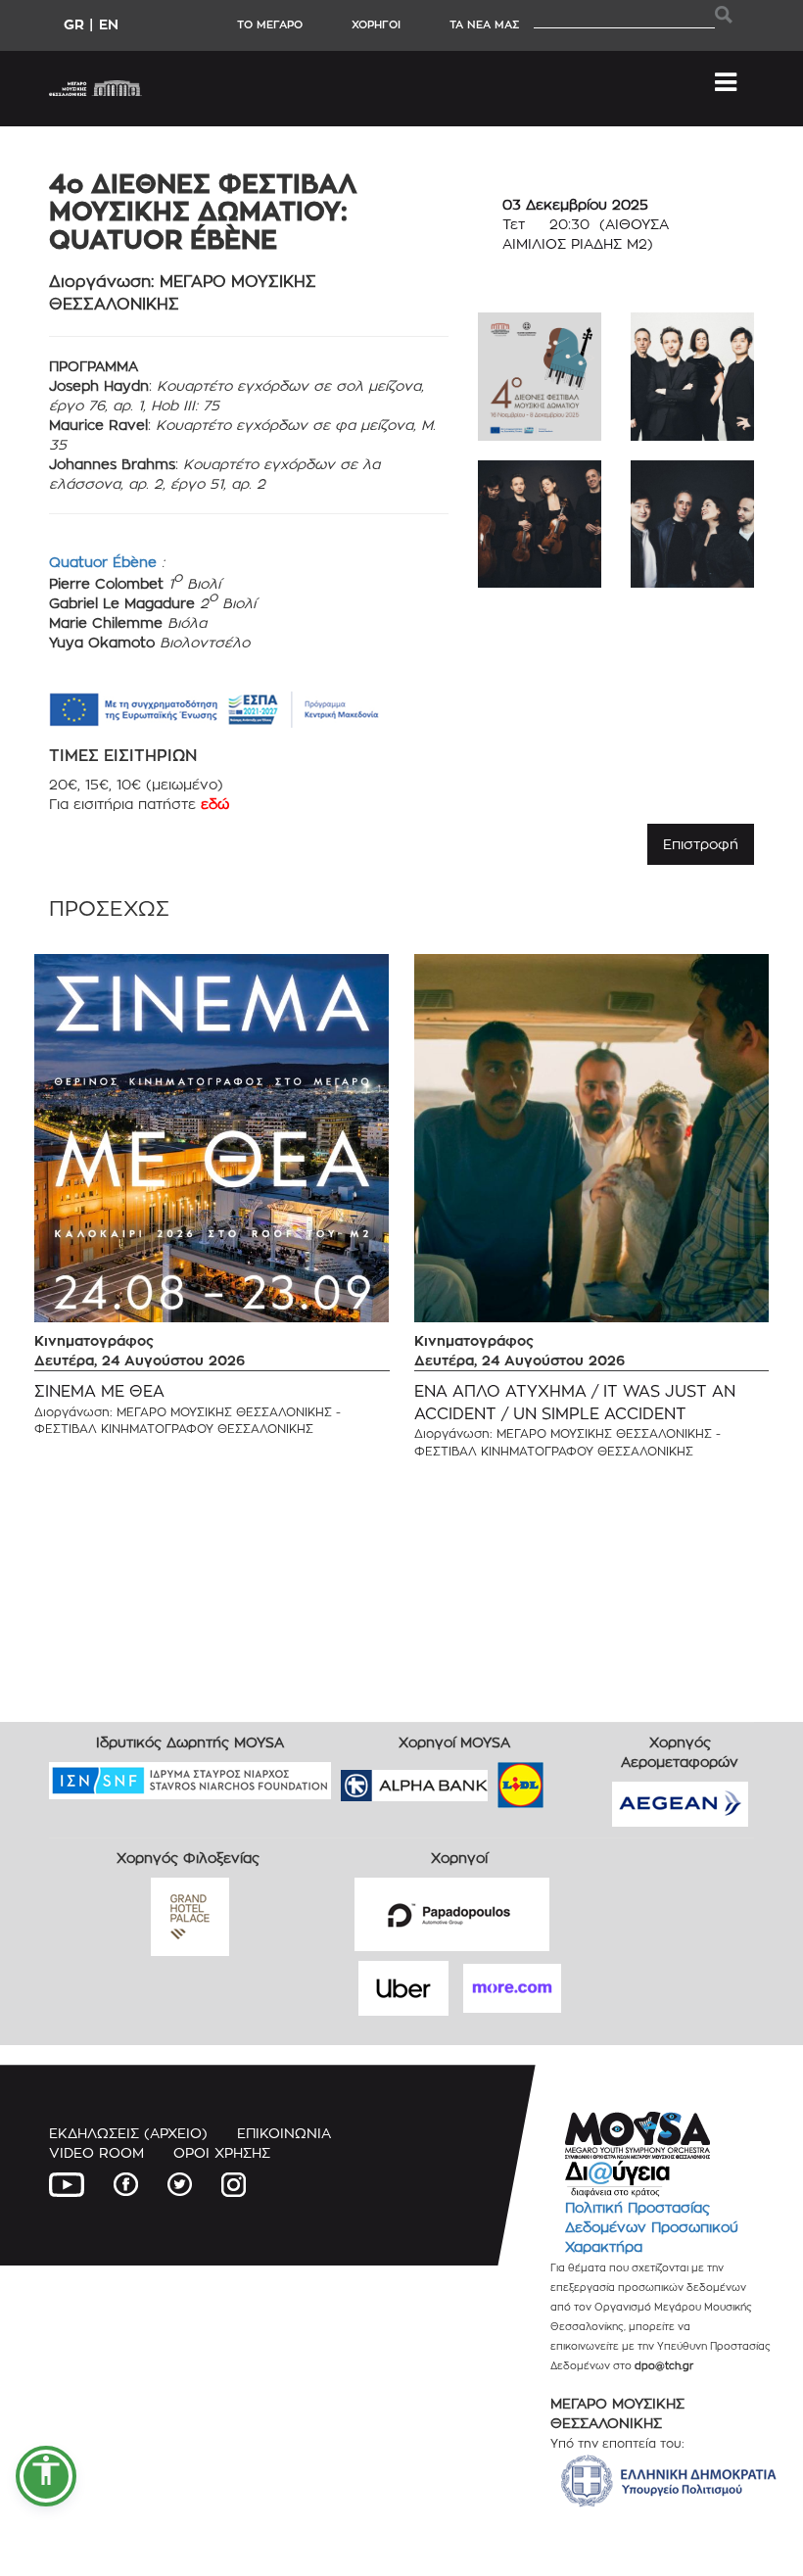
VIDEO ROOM (96, 2152)
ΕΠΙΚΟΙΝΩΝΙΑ (284, 2133)
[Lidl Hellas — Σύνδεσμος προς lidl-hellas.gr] (493, 1779)
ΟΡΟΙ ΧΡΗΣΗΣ (222, 2152)
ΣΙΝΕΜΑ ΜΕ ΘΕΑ (99, 1391)
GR (74, 24)
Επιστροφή (701, 844)
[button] (46, 2476)
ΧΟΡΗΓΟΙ (376, 24)
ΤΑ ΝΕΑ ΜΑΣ (484, 24)
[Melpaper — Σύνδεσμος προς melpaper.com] (578, 1779)
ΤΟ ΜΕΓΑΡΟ (270, 24)
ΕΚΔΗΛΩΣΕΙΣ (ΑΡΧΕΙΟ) (128, 2133)
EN (109, 24)
